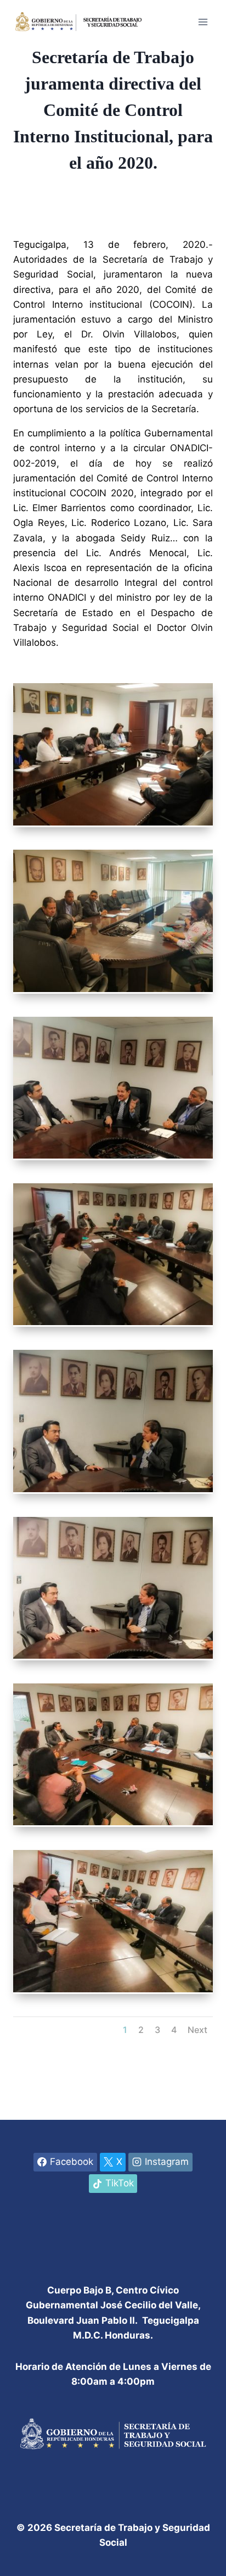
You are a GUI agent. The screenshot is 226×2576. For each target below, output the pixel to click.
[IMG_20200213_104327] (113, 1825)
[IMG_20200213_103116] (113, 825)
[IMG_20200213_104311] (113, 1658)
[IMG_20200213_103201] (113, 991)
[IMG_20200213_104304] (113, 1492)
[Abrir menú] (203, 22)
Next (197, 2030)
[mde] (113, 1158)
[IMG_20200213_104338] (113, 1992)
